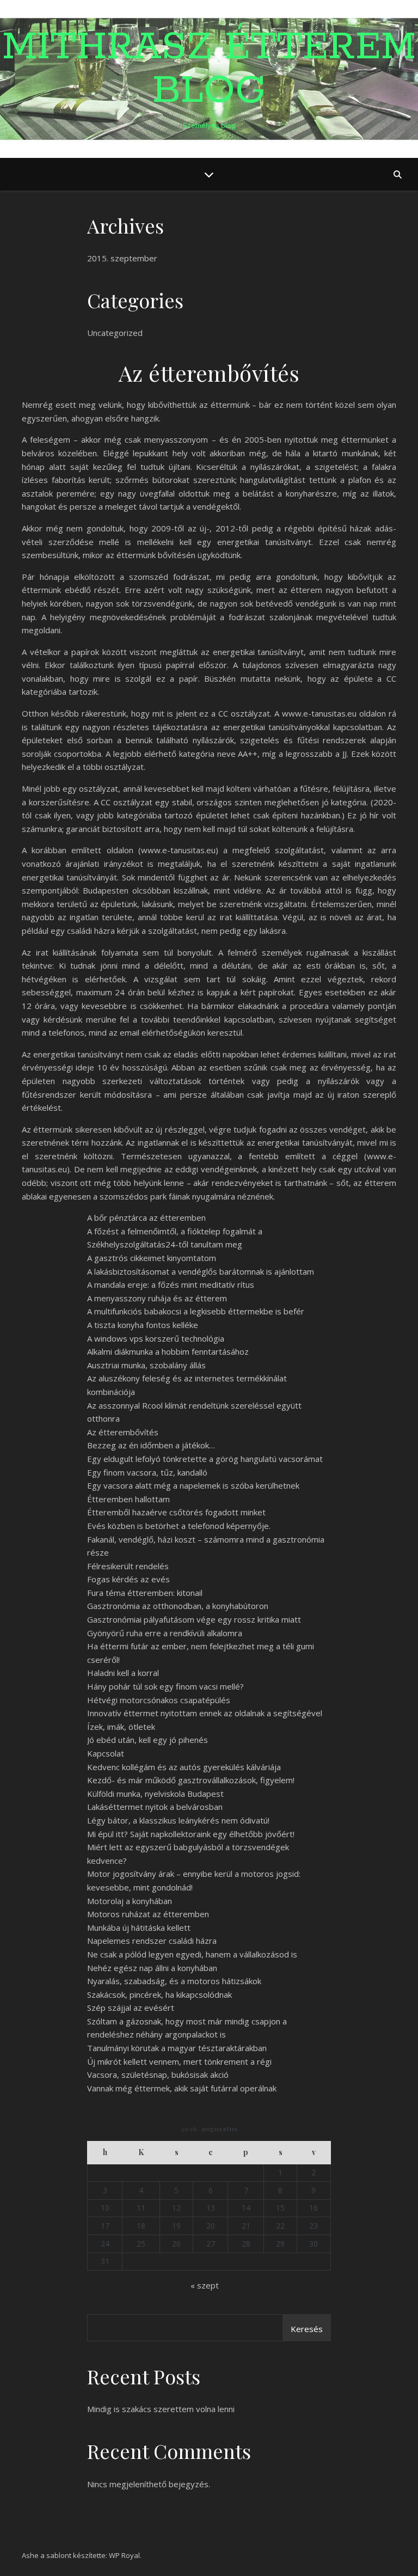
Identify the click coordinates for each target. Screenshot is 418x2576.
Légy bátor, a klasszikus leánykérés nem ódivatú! (178, 1820)
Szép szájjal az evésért (131, 2008)
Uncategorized (115, 333)
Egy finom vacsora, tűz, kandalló (147, 1472)
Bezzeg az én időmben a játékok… (151, 1445)
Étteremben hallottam (128, 1499)
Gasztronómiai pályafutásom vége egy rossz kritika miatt (194, 1619)
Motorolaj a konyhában (130, 1901)
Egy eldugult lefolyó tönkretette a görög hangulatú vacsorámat (205, 1459)
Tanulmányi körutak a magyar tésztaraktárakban (177, 2048)
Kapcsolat (106, 1753)
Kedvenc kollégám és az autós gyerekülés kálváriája (184, 1767)
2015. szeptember (122, 258)
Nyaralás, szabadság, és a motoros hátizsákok (174, 1981)
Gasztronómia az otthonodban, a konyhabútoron (178, 1606)
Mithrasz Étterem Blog (209, 70)
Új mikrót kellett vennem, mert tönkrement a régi (179, 2061)
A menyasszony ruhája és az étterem (157, 1298)
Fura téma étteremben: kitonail (145, 1593)
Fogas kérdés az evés (128, 1579)
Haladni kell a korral (123, 1673)
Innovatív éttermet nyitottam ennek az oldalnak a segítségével (205, 1713)
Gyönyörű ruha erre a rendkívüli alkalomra (165, 1633)
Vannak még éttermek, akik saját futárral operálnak (182, 2088)
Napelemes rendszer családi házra (152, 1941)
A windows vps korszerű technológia (156, 1338)
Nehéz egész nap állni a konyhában (152, 1968)
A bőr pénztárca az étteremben (146, 1217)
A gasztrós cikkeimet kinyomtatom (152, 1258)
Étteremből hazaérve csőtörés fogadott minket (176, 1512)
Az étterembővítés (123, 1432)
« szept (205, 2285)
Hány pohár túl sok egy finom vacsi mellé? (165, 1686)
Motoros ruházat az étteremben (148, 1914)
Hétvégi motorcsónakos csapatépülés (159, 1700)
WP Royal (124, 2555)
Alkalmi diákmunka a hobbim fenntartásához (168, 1351)
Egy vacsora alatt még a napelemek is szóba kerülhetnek (193, 1485)
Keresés (307, 2329)
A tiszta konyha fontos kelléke (143, 1325)
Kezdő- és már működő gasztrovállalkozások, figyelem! (191, 1780)
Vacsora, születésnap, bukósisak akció (158, 2075)
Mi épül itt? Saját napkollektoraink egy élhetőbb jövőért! (191, 1834)
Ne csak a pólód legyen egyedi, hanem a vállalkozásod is (192, 1954)
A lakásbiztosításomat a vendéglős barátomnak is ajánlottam (201, 1271)
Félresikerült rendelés (128, 1566)
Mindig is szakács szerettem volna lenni (161, 2409)
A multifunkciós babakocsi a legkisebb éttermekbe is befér (196, 1311)
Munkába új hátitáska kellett (139, 1928)
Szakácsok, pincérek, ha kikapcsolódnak (159, 1994)
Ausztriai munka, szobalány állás (146, 1365)
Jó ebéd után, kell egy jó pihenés (147, 1740)
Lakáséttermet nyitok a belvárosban (155, 1807)
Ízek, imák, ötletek (121, 1727)
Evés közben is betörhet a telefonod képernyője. (179, 1526)
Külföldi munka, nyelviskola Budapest (155, 1794)
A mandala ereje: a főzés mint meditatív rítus (171, 1284)
